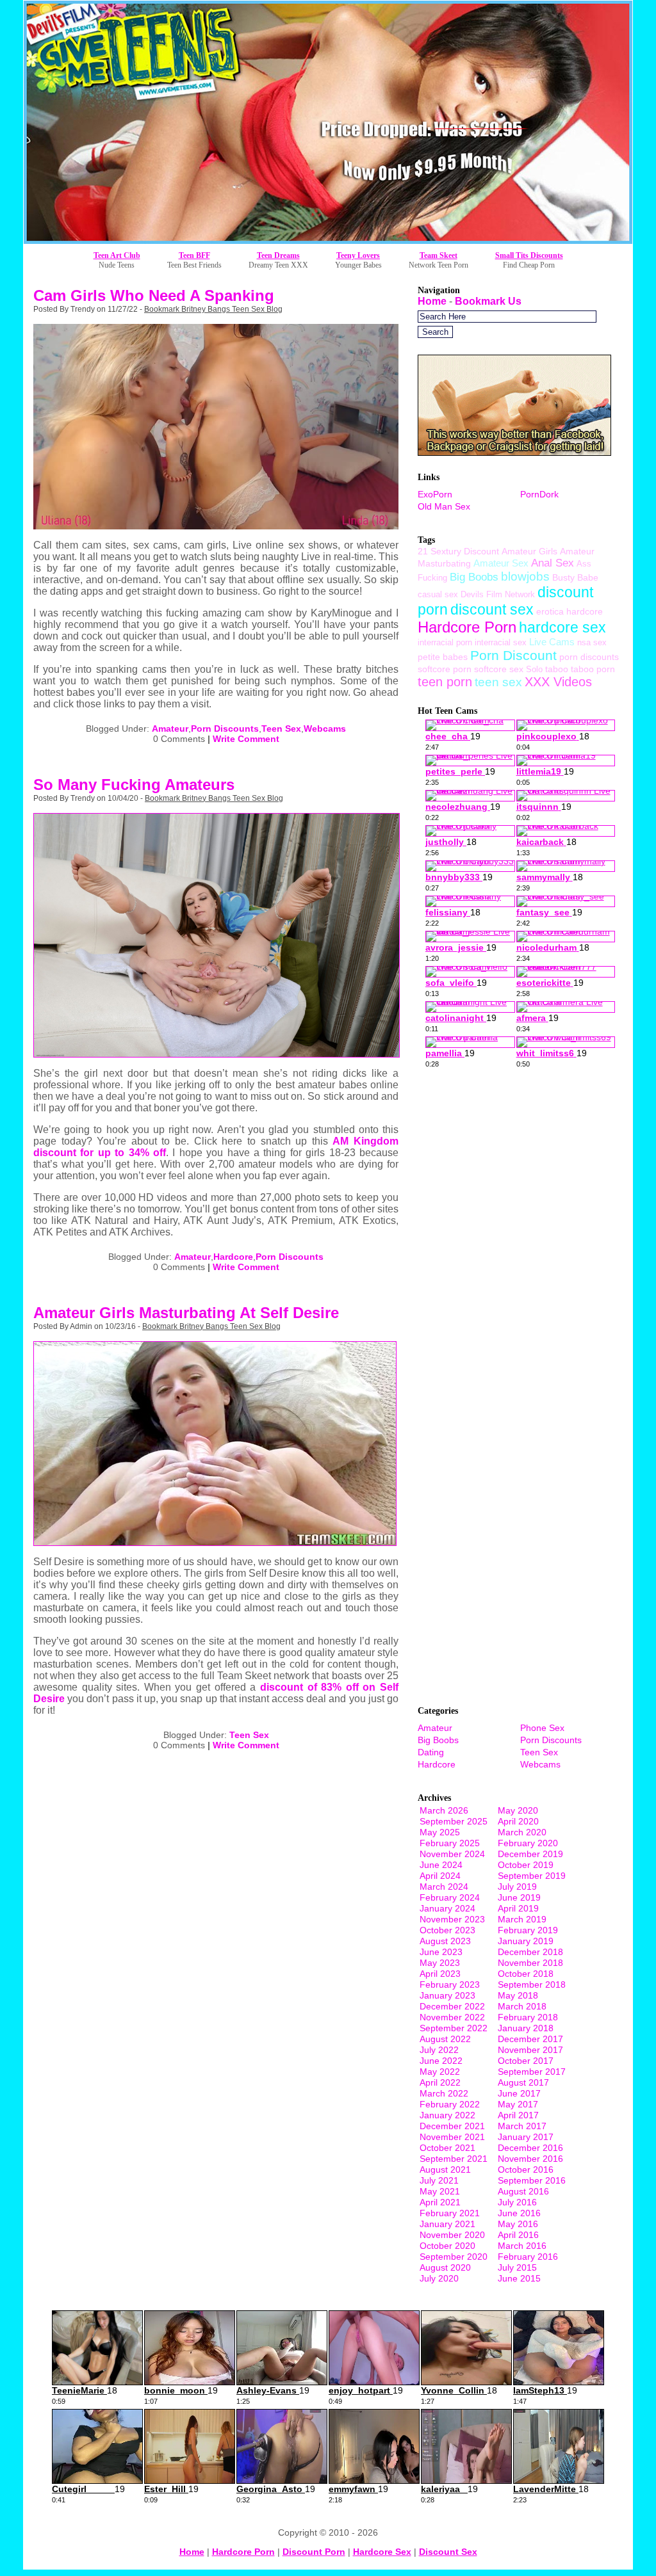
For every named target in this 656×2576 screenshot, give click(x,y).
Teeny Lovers (358, 255)
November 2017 (530, 2050)
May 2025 (440, 1832)
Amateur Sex (501, 563)
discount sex (492, 609)
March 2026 (444, 1810)
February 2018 (528, 2017)
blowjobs (525, 576)
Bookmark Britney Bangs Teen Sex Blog (213, 309)
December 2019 (530, 1854)
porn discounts (589, 657)
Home (432, 301)
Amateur (170, 729)
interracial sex (501, 642)
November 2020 (452, 2235)
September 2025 (454, 1821)
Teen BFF (194, 255)
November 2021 (452, 2137)
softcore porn (445, 669)
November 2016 (530, 2159)
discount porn (314, 2552)
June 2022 (441, 2061)
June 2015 (519, 2278)
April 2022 (440, 2082)
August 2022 (445, 2039)
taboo (557, 669)
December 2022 (452, 2006)
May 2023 (440, 1963)
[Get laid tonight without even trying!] (514, 452)
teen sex (498, 682)
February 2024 (450, 1897)
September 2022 (454, 2028)
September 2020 (454, 2257)
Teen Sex (281, 729)
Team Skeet (439, 255)
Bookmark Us (488, 301)
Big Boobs (474, 577)
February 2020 (528, 1843)
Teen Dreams (278, 255)
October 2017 (526, 2061)
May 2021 (440, 2191)
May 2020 (518, 1810)
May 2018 (518, 1995)
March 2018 (522, 2006)
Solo (534, 669)
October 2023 (447, 1930)
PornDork (539, 494)
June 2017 (519, 2093)
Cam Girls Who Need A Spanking (154, 295)
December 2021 (452, 2126)
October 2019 (526, 1865)
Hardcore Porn (467, 627)
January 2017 (526, 2137)
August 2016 (523, 2191)
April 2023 (440, 1974)
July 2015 (517, 2267)
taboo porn (593, 669)
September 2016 (532, 2180)
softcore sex (499, 669)
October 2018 (526, 1974)
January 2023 (447, 1995)
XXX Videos (558, 682)
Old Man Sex (444, 506)
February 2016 (528, 2257)
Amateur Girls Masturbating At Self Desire (186, 1313)
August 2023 (445, 1941)
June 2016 (519, 2213)
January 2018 (526, 2028)
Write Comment (246, 739)
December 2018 (530, 1952)
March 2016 (522, 2246)
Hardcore (233, 1257)
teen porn (445, 682)
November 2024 (452, 1854)
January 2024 (447, 1908)
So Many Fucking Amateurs (134, 785)
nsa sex (592, 642)
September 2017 (532, 2072)
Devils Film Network (498, 594)
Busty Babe (575, 577)
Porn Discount (513, 655)
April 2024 (440, 1876)
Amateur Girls (529, 551)
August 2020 (445, 2267)
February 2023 (450, 1984)
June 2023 (441, 1952)
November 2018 (530, 1963)
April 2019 (518, 1908)
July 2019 (517, 1887)
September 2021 (454, 2159)
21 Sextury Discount (458, 551)
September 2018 (532, 1984)
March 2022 (444, 2093)
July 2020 (439, 2278)
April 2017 (518, 2115)
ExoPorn (435, 494)
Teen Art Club (117, 255)
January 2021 (447, 2224)
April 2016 (518, 2235)
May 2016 (518, 2224)
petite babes (443, 657)
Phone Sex (542, 1728)
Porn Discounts (225, 729)
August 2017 (523, 2082)
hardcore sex (562, 627)
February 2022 (450, 2104)
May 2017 (518, 2104)
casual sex (438, 594)
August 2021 (445, 2169)
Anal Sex (553, 563)
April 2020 (518, 1821)
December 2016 (530, 2148)
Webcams (325, 729)
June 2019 (519, 1897)
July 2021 (439, 2180)
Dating (431, 1752)
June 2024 (441, 1865)
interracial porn (445, 642)
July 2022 (439, 2050)
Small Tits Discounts (529, 255)
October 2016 (526, 2169)
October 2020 (447, 2246)
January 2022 (447, 2115)
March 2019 (522, 1919)
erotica (550, 611)
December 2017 (530, 2039)
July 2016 (517, 2202)
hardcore (585, 611)
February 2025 (450, 1843)
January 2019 (526, 1941)
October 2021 (447, 2148)
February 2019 (528, 1930)
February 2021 (450, 2213)
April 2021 (440, 2202)
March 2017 (522, 2126)
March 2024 (444, 1887)
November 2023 (452, 1919)
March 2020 (522, 1832)
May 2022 (440, 2072)
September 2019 (532, 1876)
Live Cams (552, 642)
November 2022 (452, 2017)
